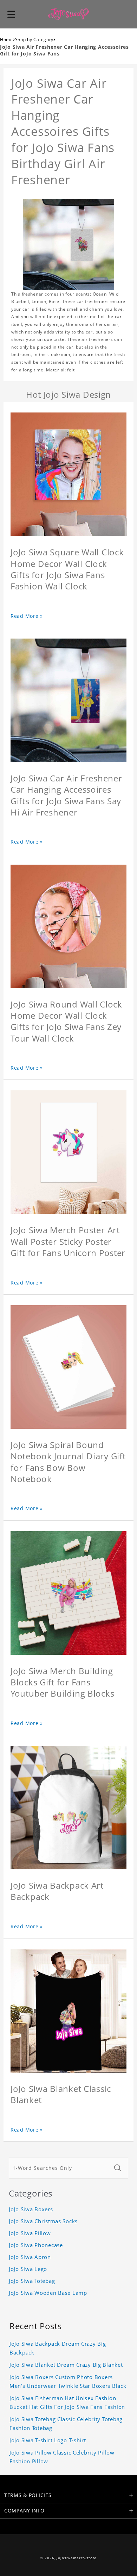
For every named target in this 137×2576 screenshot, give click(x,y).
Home (6, 39)
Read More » (27, 616)
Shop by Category (34, 39)
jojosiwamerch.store (77, 2558)
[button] (11, 14)
